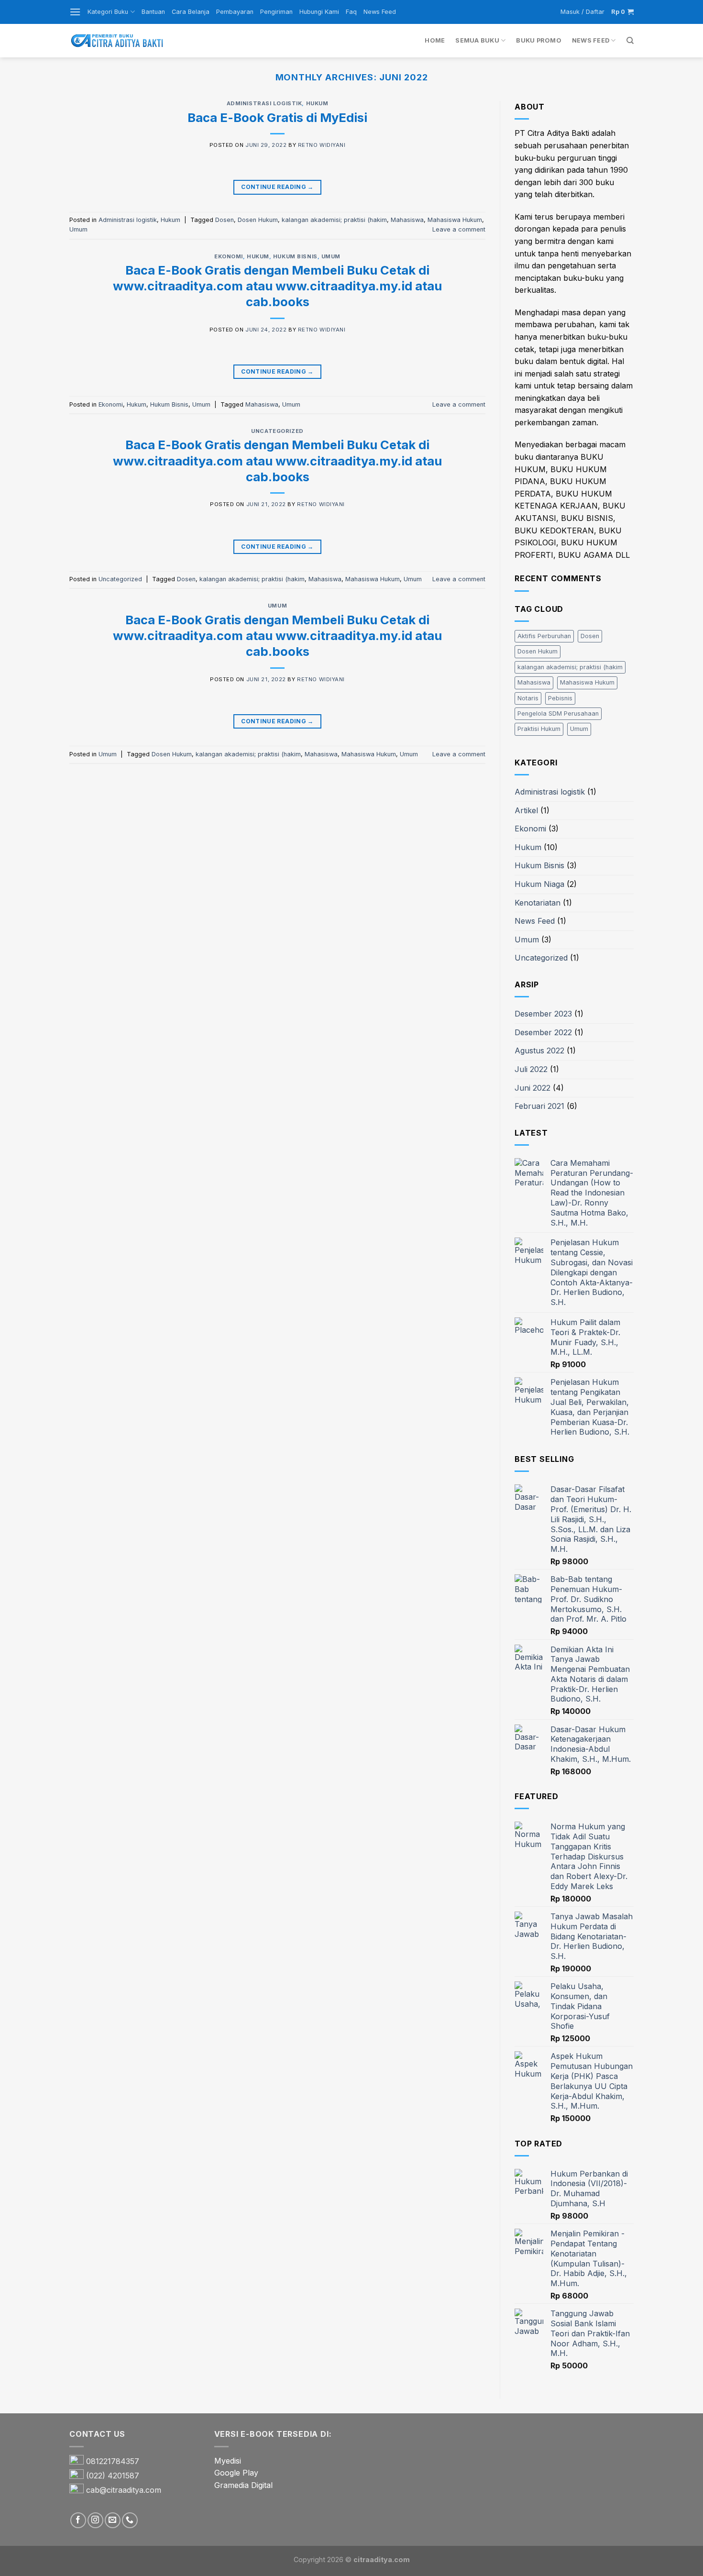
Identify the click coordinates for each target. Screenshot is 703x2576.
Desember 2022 (543, 1032)
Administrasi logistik (264, 103)
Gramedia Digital (243, 2485)
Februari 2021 (539, 1106)
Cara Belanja (191, 12)
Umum (78, 229)
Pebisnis (560, 698)
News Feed (380, 12)
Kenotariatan (538, 903)
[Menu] (75, 12)
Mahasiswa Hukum (455, 220)
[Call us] (130, 2520)
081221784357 (113, 2461)
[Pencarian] (630, 41)
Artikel (526, 810)
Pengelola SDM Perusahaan (558, 713)
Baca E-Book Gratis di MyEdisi (277, 117)
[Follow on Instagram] (95, 2520)
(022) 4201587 (113, 2476)
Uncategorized (277, 431)
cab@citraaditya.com (124, 2490)
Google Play (236, 2473)
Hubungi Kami (319, 12)
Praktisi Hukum (539, 729)
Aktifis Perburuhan (544, 636)
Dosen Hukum (258, 220)
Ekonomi (229, 256)
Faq (351, 12)
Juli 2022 (531, 1069)
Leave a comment (459, 229)
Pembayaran (235, 12)
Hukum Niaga (539, 884)
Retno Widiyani (322, 145)
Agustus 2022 (539, 1050)
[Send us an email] (113, 2520)
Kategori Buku (108, 12)
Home (435, 40)
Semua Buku (477, 40)
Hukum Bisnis (295, 256)
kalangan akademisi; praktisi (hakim (334, 220)
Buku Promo (539, 40)
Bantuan (153, 12)
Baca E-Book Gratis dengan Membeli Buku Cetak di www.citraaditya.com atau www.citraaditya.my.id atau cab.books (277, 286)
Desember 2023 (543, 1014)
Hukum (317, 103)
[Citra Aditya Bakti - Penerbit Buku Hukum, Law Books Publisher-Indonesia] (117, 41)
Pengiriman (276, 12)
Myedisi (228, 2461)
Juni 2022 (533, 1088)
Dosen (225, 220)
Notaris (528, 698)
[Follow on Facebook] (78, 2520)
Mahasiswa (407, 220)
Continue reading (277, 187)
